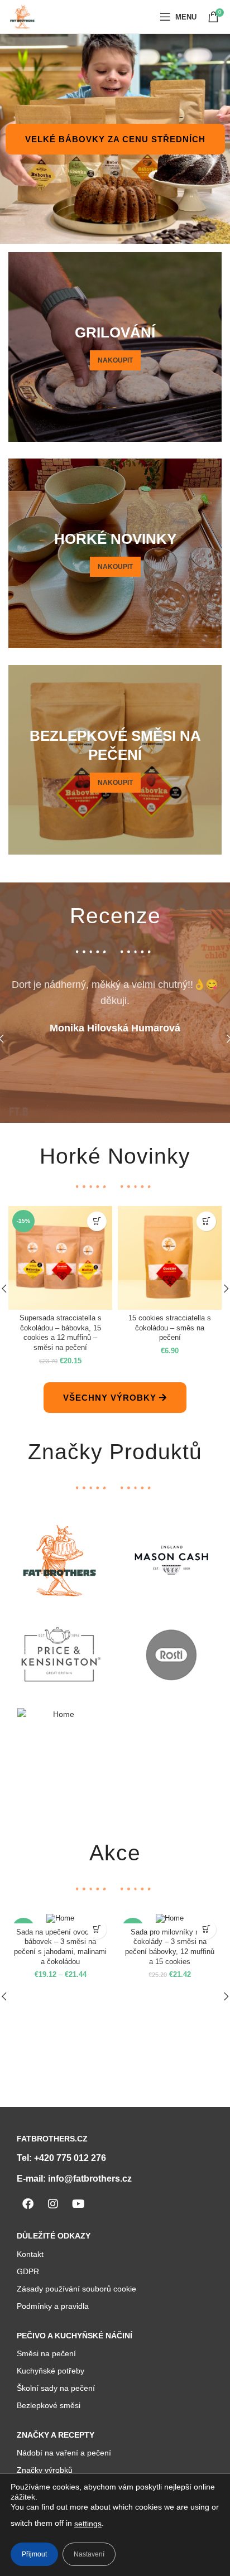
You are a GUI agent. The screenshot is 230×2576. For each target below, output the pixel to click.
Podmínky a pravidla (53, 2306)
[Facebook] (28, 2204)
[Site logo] (22, 16)
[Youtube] (78, 2204)
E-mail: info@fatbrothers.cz (74, 2179)
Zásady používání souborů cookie (76, 2289)
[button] (97, 1221)
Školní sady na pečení (56, 2388)
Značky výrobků (45, 2470)
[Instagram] (53, 2204)
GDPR (28, 2271)
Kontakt (30, 2254)
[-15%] (170, 1919)
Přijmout (34, 2554)
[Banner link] (115, 347)
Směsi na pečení (46, 2353)
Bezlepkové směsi (49, 2405)
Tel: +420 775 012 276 (61, 2158)
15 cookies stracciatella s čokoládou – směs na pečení (170, 1328)
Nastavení (89, 2554)
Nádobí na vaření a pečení (64, 2453)
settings (88, 2524)
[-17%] (60, 1919)
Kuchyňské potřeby (51, 2371)
